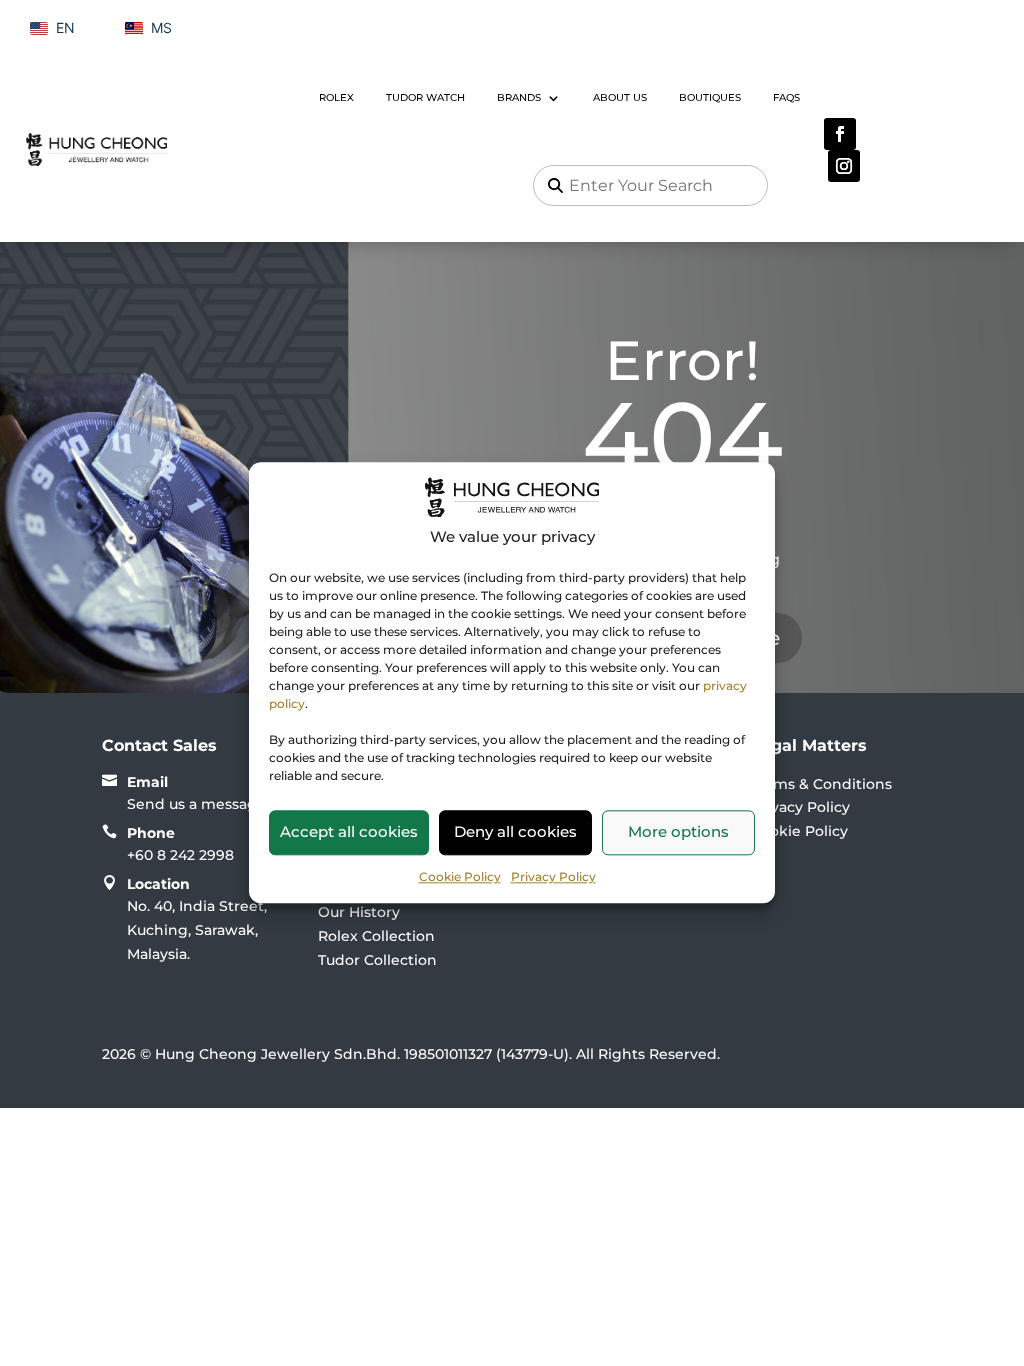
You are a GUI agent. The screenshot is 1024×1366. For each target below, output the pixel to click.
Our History (359, 912)
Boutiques (710, 97)
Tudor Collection (377, 960)
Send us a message (196, 804)
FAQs (786, 97)
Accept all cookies (349, 831)
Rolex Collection (376, 936)
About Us (620, 97)
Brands (519, 97)
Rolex (336, 97)
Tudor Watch (425, 97)
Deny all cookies (515, 831)
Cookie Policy (460, 876)
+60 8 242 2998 (180, 855)
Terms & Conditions (821, 784)
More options (678, 831)
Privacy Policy (553, 876)
